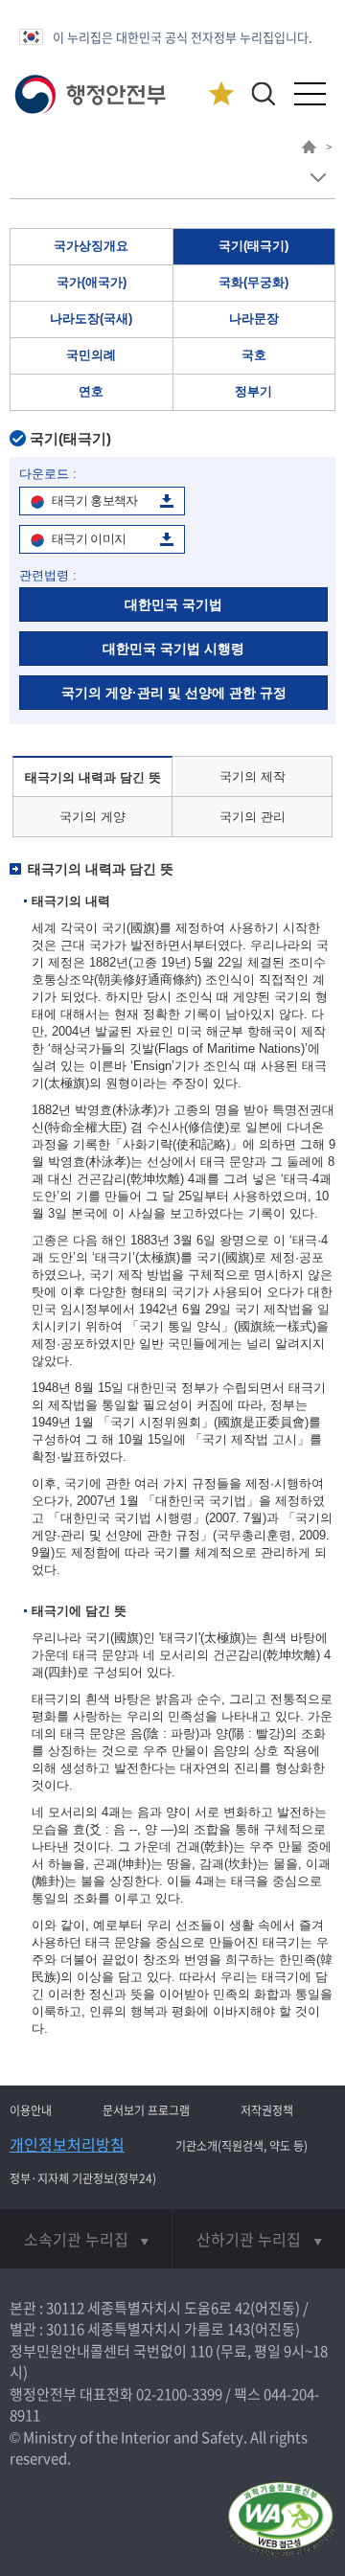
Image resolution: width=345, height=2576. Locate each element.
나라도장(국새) (91, 319)
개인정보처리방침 (67, 2144)
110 (201, 2351)
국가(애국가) (92, 282)
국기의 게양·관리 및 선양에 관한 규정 (174, 693)
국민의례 (91, 355)
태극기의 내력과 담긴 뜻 (93, 777)
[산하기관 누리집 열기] (259, 2239)
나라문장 (254, 319)
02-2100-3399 (179, 2394)
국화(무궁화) (253, 282)
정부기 (253, 391)
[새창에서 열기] (280, 2521)
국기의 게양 (92, 817)
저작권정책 (267, 2110)
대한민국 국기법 (173, 604)
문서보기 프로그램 (146, 2110)
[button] (263, 93)
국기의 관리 (253, 817)
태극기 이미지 (89, 539)
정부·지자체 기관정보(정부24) (83, 2178)
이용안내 (31, 2110)
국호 (254, 355)
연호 (91, 391)
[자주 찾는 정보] (221, 94)
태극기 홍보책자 (95, 501)
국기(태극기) (253, 246)
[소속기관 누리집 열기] (86, 2239)
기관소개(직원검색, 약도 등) (241, 2146)
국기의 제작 (253, 776)
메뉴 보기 (318, 178)
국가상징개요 (91, 246)
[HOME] (309, 149)
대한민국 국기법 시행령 (173, 649)
